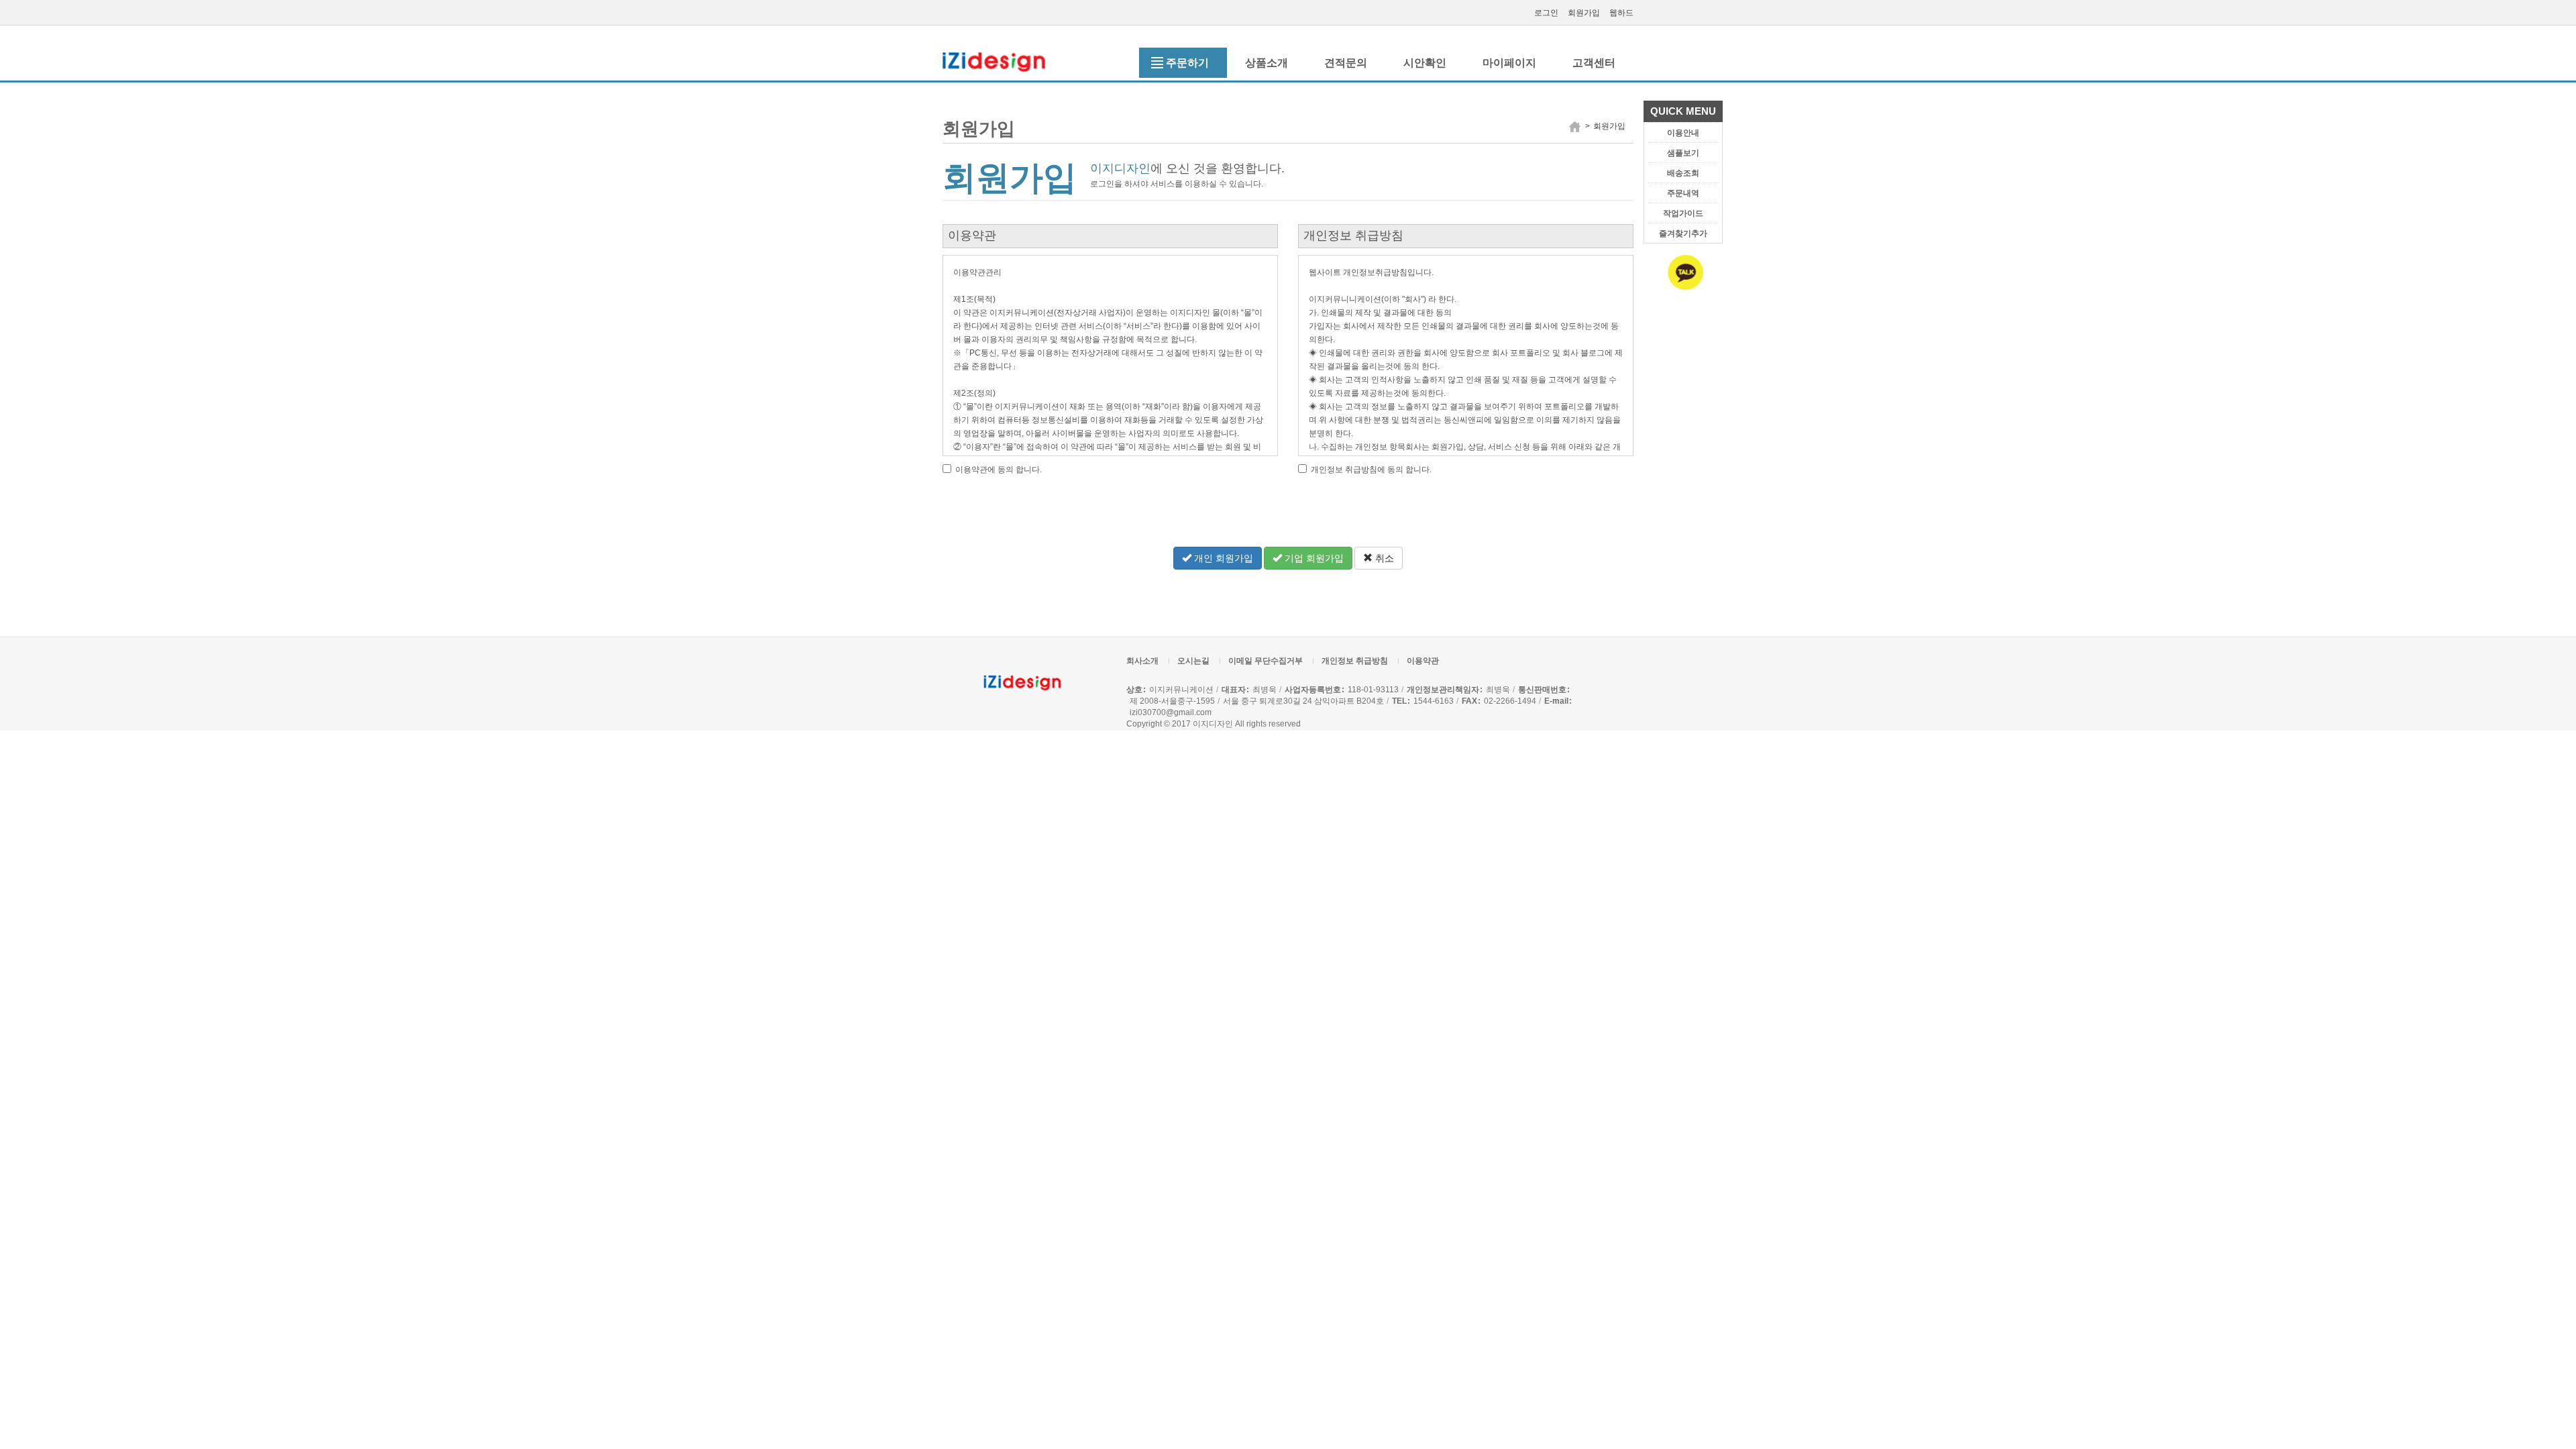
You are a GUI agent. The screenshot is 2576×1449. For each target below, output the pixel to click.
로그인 (1546, 13)
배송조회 (1683, 173)
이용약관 (1423, 661)
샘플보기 (1683, 153)
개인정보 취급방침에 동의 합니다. (1370, 470)
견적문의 (1346, 63)
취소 (1383, 558)
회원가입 (1584, 13)
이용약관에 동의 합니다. (998, 470)
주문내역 (1683, 193)
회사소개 (1142, 661)
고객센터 (1594, 63)
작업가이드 (1683, 213)
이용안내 (1683, 133)
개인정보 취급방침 (1355, 661)
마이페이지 (1509, 63)
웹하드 (1621, 13)
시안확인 (1425, 63)
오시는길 (1193, 661)
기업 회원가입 (1313, 558)
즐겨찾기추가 (1683, 233)
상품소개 (1267, 63)
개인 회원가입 (1222, 558)
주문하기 (1187, 63)
